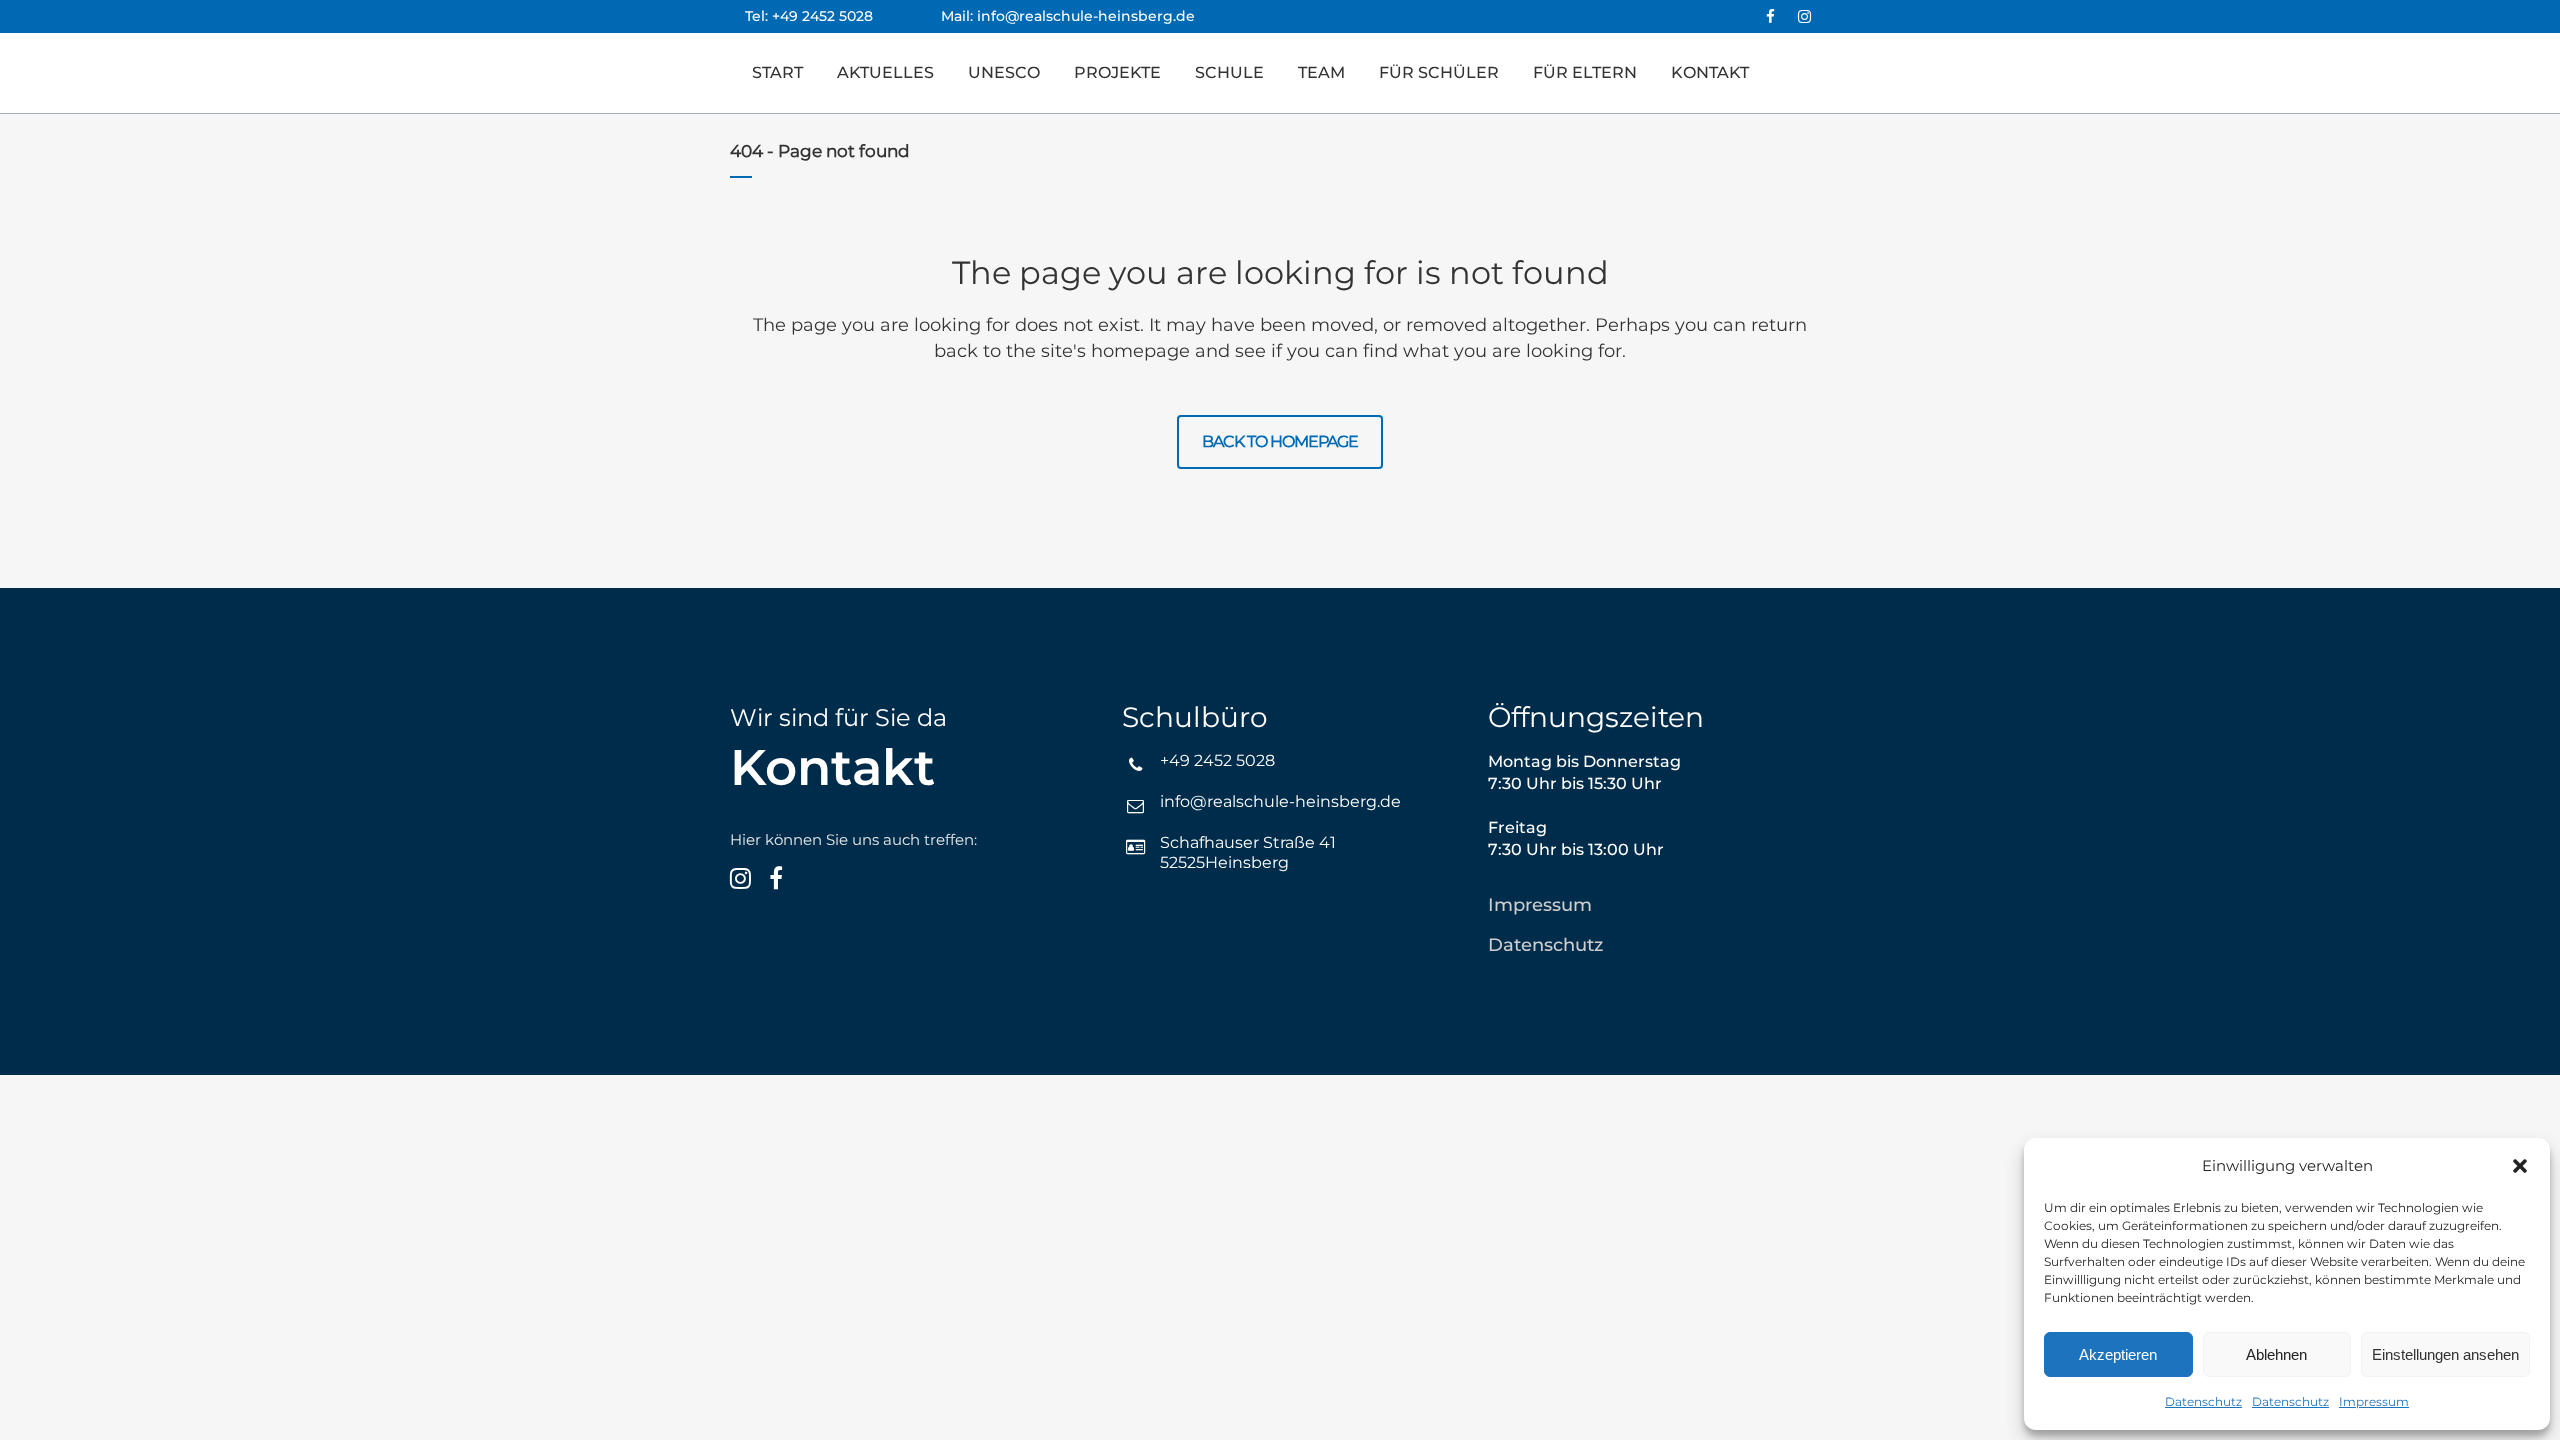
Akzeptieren (2118, 1354)
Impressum (2374, 1401)
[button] (2520, 1166)
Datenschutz (2203, 1401)
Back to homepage (1280, 441)
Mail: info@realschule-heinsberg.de (1068, 16)
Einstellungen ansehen (2445, 1354)
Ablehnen (2276, 1354)
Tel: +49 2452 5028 (843, 16)
